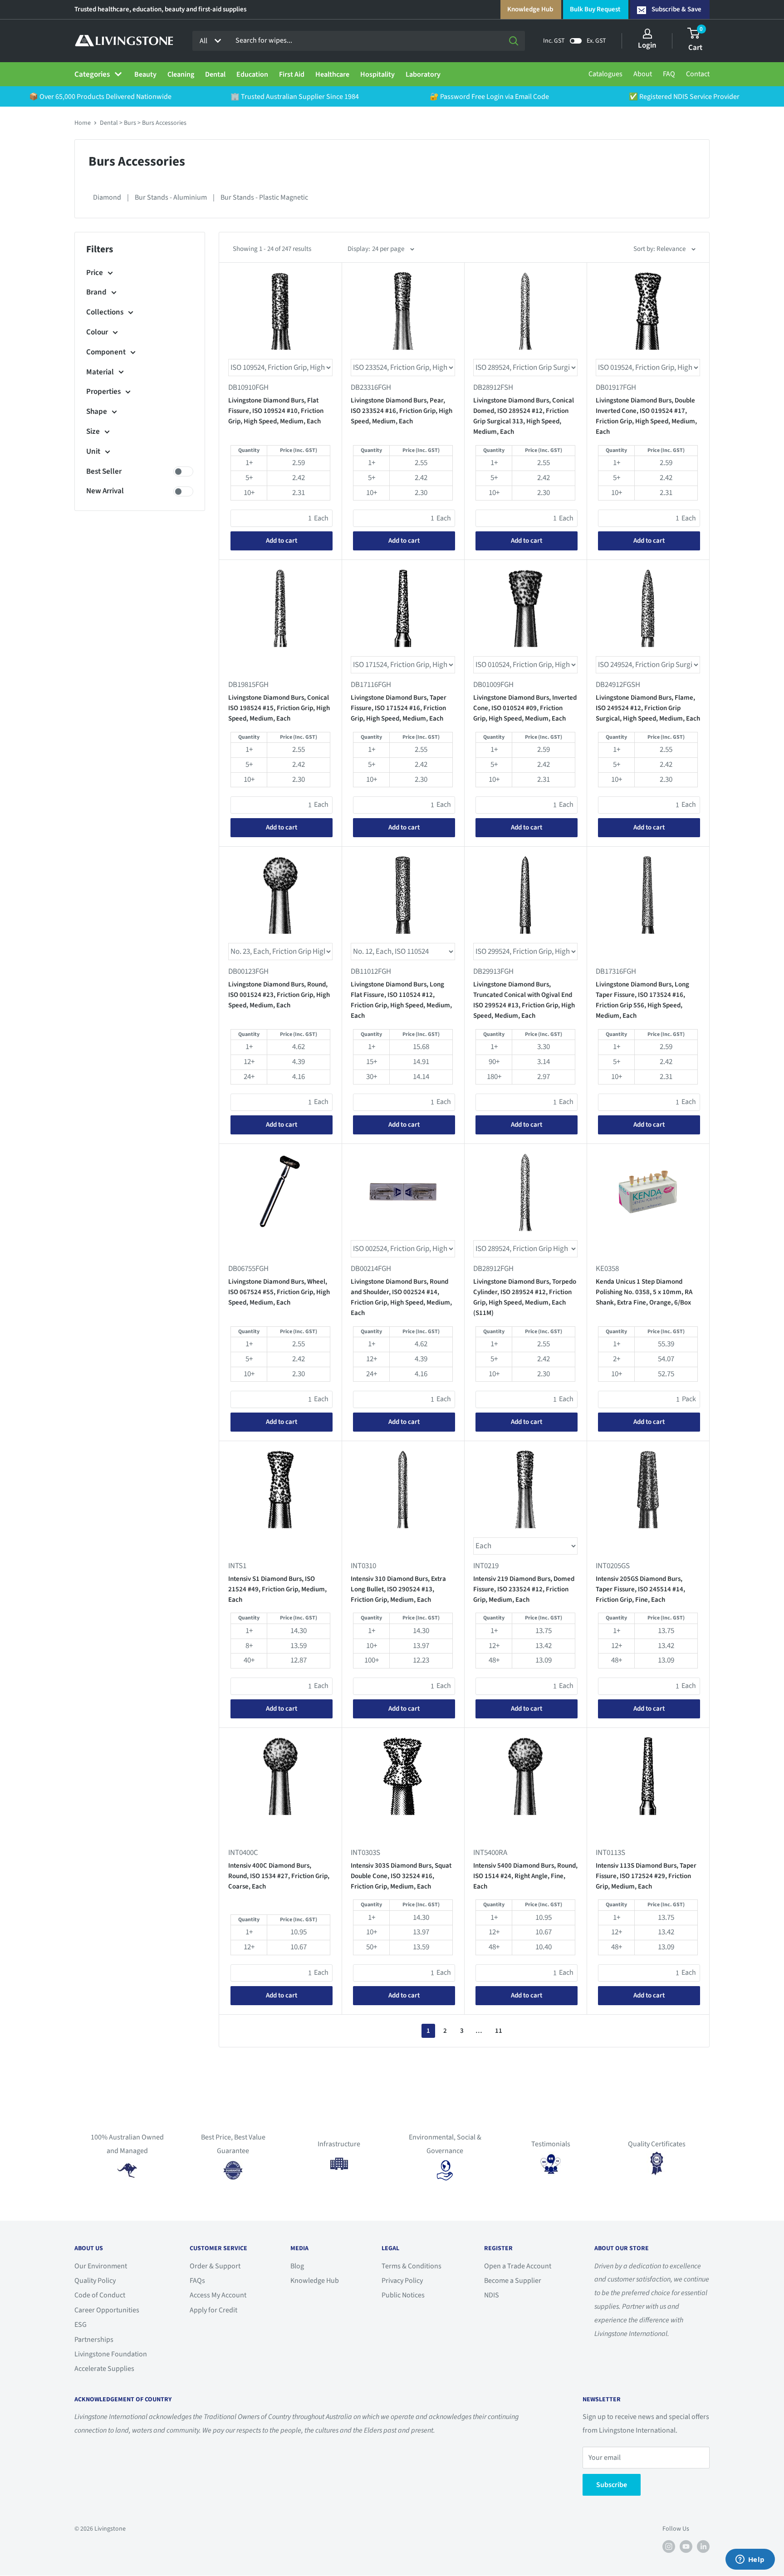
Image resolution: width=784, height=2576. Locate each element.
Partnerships (94, 2340)
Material (100, 372)
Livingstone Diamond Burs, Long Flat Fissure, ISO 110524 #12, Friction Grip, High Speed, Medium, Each (401, 1000)
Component (106, 352)
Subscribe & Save (676, 9)
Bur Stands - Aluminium (171, 197)
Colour (97, 332)
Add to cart (282, 541)
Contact (698, 74)
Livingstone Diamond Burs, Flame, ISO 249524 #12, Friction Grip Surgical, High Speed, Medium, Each (648, 708)
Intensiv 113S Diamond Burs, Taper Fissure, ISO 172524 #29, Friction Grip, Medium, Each (646, 1876)
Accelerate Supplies (104, 2369)
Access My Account (218, 2295)
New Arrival (105, 491)
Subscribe (612, 2485)
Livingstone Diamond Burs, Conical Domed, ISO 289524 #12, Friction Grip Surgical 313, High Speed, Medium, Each (524, 416)
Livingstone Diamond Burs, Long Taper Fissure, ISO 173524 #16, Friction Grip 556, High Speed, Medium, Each (642, 1000)
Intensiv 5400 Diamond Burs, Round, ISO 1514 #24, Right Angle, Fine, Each (525, 1876)
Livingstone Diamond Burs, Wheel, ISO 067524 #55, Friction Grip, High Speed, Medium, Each (279, 1292)
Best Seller (104, 471)
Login (647, 45)
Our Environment (101, 2266)
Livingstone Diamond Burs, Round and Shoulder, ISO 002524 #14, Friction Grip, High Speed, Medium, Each (401, 1298)
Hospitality (377, 74)
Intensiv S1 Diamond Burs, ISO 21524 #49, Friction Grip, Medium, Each (277, 1590)
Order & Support (215, 2266)
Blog (297, 2266)
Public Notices (403, 2295)
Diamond (107, 197)
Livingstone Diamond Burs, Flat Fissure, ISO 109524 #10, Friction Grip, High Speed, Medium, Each (276, 411)
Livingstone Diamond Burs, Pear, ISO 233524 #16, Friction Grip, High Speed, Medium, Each (402, 411)
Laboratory (423, 74)
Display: (359, 249)
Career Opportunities (107, 2310)
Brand (96, 292)
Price (95, 273)
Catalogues (605, 74)
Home (83, 123)
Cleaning (181, 74)
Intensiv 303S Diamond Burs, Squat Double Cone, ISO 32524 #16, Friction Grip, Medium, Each (401, 1876)
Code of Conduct (100, 2295)
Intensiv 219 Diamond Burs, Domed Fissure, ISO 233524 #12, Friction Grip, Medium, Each (524, 1590)
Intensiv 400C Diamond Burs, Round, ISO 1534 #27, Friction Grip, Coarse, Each (279, 1876)
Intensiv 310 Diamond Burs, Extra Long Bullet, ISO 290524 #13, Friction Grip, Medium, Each (398, 1590)
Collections (105, 312)
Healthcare (332, 74)
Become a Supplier (513, 2281)
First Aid (292, 74)
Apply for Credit (213, 2310)
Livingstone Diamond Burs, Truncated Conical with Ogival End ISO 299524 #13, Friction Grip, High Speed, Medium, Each (524, 1000)
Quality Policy (95, 2281)
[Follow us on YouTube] (686, 2547)
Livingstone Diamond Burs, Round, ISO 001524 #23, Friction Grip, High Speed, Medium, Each (279, 995)
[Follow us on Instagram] (669, 2547)
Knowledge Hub (530, 9)
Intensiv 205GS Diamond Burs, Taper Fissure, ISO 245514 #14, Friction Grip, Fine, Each (640, 1590)
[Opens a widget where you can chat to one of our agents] (750, 2560)
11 (499, 2031)
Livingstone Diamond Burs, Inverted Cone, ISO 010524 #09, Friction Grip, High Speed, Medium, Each (525, 708)
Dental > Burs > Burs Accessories (143, 123)
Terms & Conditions (412, 2266)
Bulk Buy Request (595, 9)
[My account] (647, 34)
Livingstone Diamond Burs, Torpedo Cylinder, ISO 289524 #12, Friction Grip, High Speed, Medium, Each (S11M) (525, 1298)
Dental (215, 74)
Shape (97, 412)
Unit (93, 451)
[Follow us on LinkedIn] (703, 2547)
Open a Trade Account (518, 2266)
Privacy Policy (402, 2281)
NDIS (492, 2295)
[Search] (514, 41)
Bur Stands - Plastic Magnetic (264, 197)
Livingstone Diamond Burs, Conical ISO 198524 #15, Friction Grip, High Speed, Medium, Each (279, 708)
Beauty (145, 74)
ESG (81, 2325)
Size (93, 432)
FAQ (669, 74)
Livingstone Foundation (111, 2354)
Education (252, 74)
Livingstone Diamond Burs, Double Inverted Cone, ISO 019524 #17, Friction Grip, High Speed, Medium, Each (646, 416)
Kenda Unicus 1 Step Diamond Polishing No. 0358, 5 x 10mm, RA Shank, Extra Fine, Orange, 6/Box (644, 1292)
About (643, 74)
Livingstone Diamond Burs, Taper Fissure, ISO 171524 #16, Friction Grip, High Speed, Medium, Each (399, 708)
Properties (103, 392)
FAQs (197, 2281)
